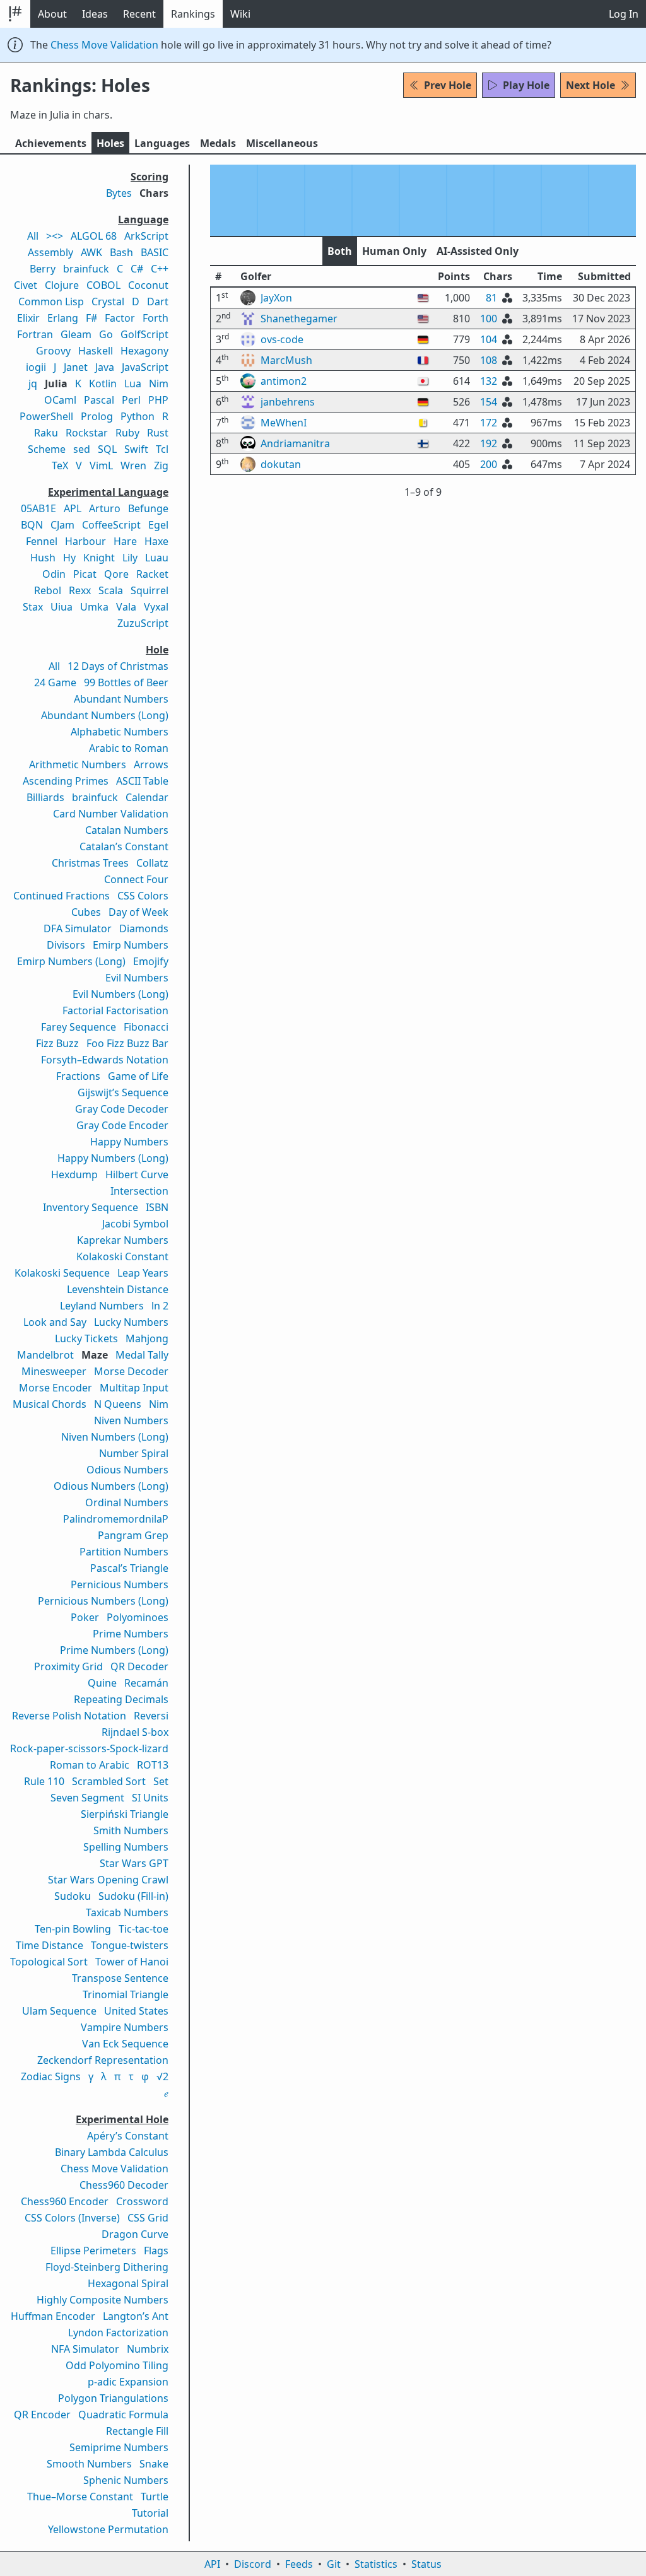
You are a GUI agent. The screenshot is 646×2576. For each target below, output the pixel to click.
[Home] (15, 14)
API (212, 2564)
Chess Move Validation (104, 45)
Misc (282, 143)
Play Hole (526, 85)
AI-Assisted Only (478, 251)
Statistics (376, 2564)
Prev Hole (448, 85)
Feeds (299, 2564)
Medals (218, 143)
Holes (110, 143)
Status (426, 2564)
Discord (253, 2564)
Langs (162, 143)
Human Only (394, 251)
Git (334, 2564)
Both (340, 251)
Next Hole (590, 85)
